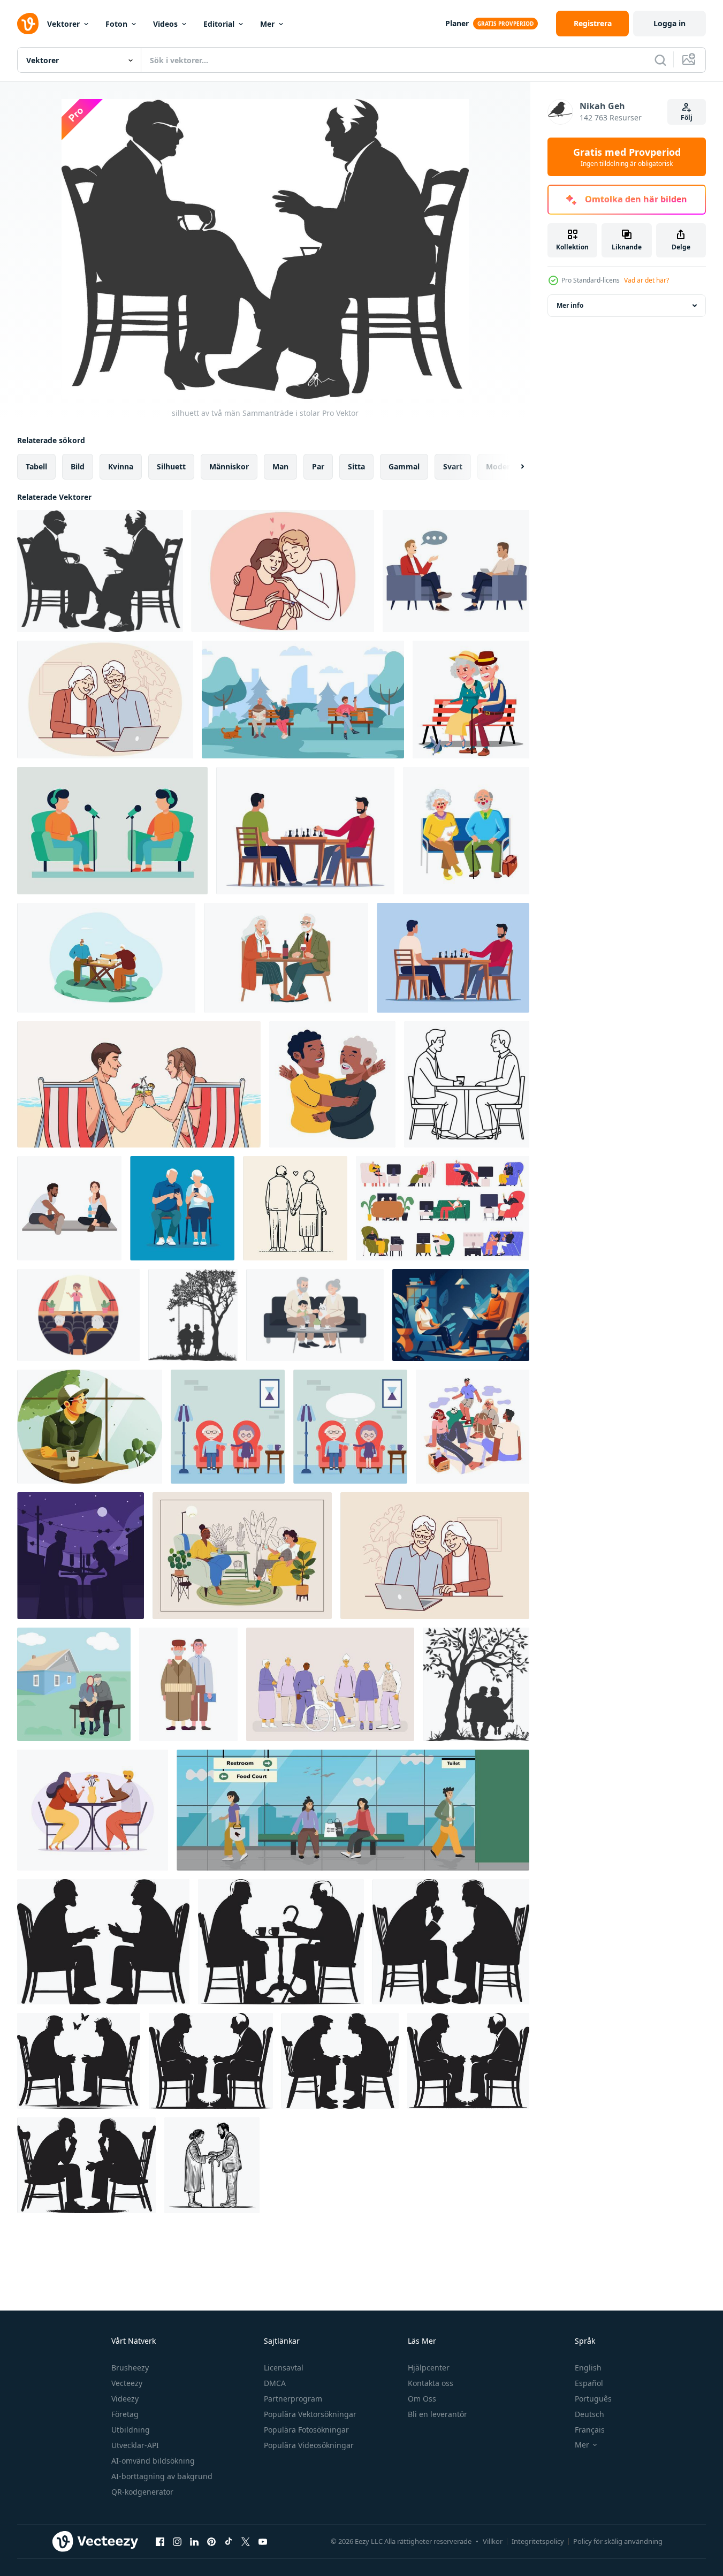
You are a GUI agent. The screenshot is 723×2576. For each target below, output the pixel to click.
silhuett (171, 466)
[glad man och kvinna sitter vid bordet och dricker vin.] (93, 1810)
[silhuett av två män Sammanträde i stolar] (100, 571)
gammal (404, 466)
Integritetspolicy (538, 2541)
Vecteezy (127, 2383)
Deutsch (589, 2414)
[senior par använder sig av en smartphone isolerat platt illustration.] (182, 1208)
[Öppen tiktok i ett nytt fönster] (229, 2541)
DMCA (275, 2383)
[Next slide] (513, 467)
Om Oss (422, 2399)
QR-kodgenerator (142, 2492)
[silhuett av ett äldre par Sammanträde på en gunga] (476, 1684)
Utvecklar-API (135, 2445)
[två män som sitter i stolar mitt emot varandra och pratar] (456, 571)
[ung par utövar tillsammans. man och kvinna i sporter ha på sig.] (69, 1208)
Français (590, 2430)
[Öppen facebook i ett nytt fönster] (160, 2541)
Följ (687, 117)
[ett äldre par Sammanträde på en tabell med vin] (286, 958)
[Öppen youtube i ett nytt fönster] (263, 2541)
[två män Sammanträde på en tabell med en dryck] (467, 1084)
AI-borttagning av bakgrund (162, 2476)
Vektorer (63, 24)
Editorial (219, 24)
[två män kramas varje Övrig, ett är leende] (332, 1084)
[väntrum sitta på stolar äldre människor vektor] (466, 831)
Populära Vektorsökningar (310, 2414)
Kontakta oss (431, 2383)
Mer (267, 24)
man (280, 466)
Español (589, 2383)
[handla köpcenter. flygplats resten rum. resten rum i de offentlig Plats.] (353, 1810)
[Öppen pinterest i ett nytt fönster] (211, 2541)
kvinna (121, 466)
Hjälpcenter (429, 2368)
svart (453, 466)
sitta (356, 466)
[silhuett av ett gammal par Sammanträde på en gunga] (193, 1315)
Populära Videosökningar (309, 2445)
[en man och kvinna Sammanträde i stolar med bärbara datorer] (461, 1315)
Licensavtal (284, 2368)
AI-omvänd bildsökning (153, 2461)
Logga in (669, 23)
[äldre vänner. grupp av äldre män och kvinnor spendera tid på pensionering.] (330, 1684)
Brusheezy (130, 2368)
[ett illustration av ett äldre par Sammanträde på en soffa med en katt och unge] (315, 1315)
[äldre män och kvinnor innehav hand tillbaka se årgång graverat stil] (295, 1208)
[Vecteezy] (28, 24)
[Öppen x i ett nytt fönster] (246, 2541)
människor (229, 466)
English (588, 2368)
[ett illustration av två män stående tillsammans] (188, 1684)
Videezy (125, 2399)
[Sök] (660, 60)
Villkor (493, 2541)
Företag (125, 2414)
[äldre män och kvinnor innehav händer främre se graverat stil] (212, 2165)
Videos (165, 24)
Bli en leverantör (437, 2414)
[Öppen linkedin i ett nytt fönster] (194, 2541)
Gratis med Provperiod (627, 157)
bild (78, 466)
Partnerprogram (293, 2399)
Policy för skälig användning (618, 2541)
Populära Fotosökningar (306, 2430)
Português (593, 2399)
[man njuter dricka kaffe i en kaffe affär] (90, 1427)
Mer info (570, 305)
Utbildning (131, 2430)
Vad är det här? (646, 280)
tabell (36, 466)
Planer (457, 23)
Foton (116, 24)
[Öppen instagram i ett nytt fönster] (177, 2541)
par (318, 466)
